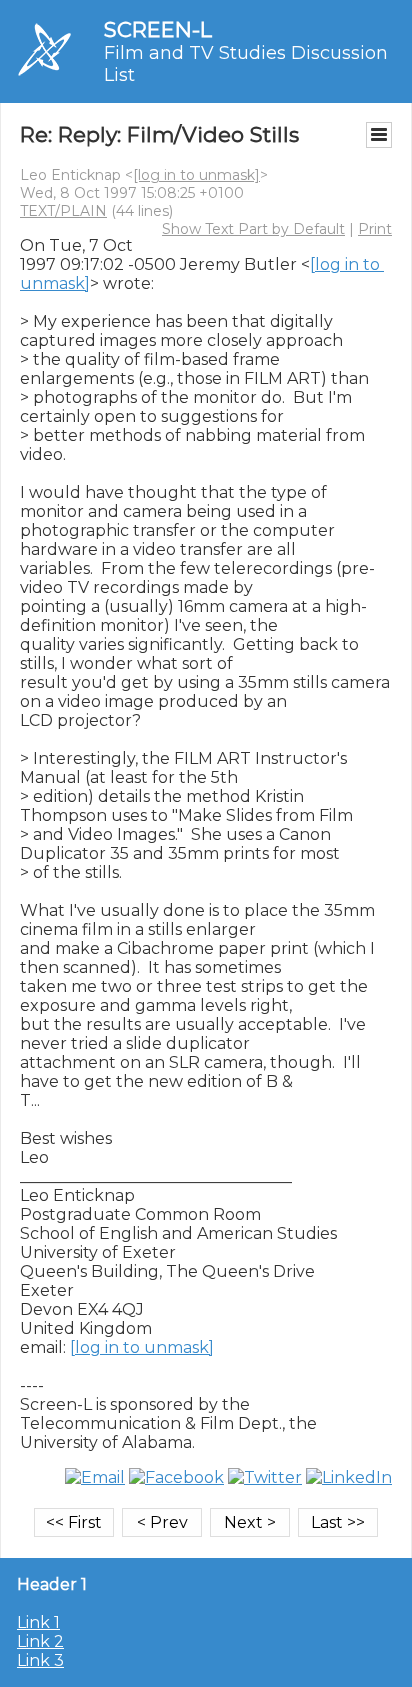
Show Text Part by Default (253, 229)
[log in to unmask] (196, 175)
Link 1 (38, 1622)
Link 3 (40, 1660)
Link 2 (40, 1641)
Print (375, 229)
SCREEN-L (158, 29)
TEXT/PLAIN (63, 211)
